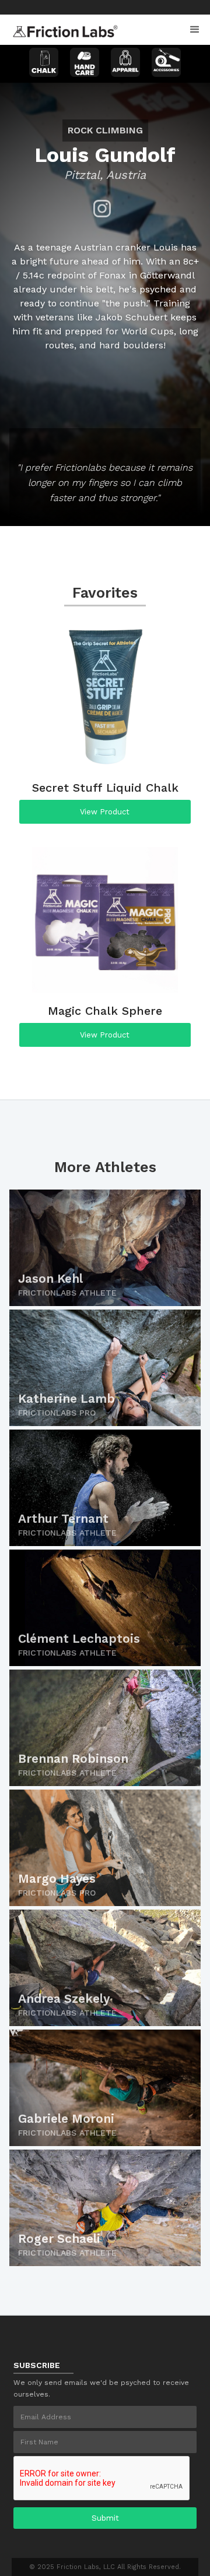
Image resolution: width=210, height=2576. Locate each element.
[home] (62, 28)
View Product (105, 812)
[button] (195, 30)
